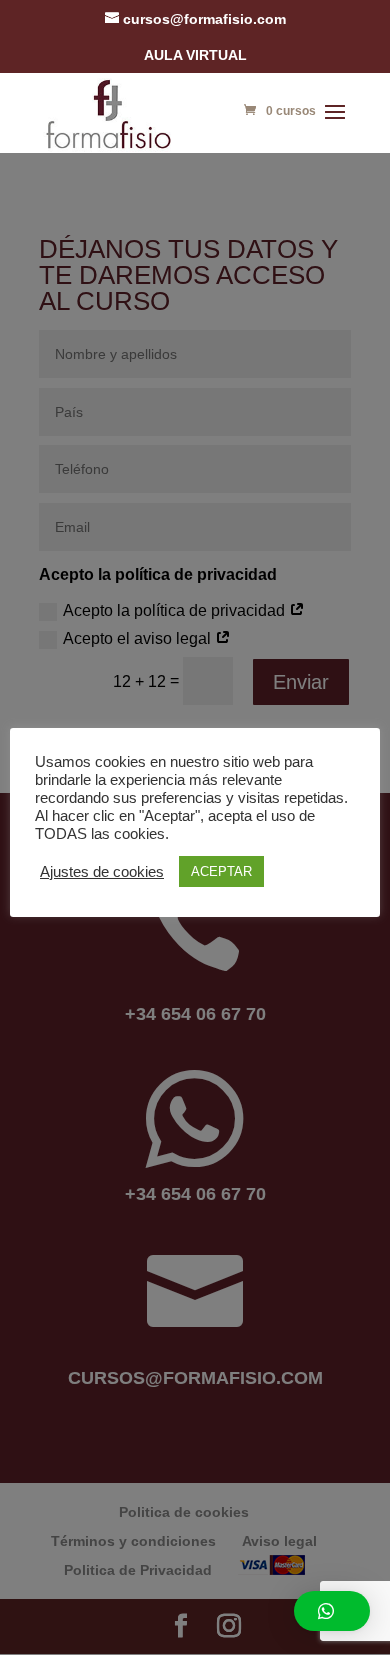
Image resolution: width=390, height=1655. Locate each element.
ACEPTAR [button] (221, 871)
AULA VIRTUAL (195, 55)
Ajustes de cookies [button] (102, 872)
